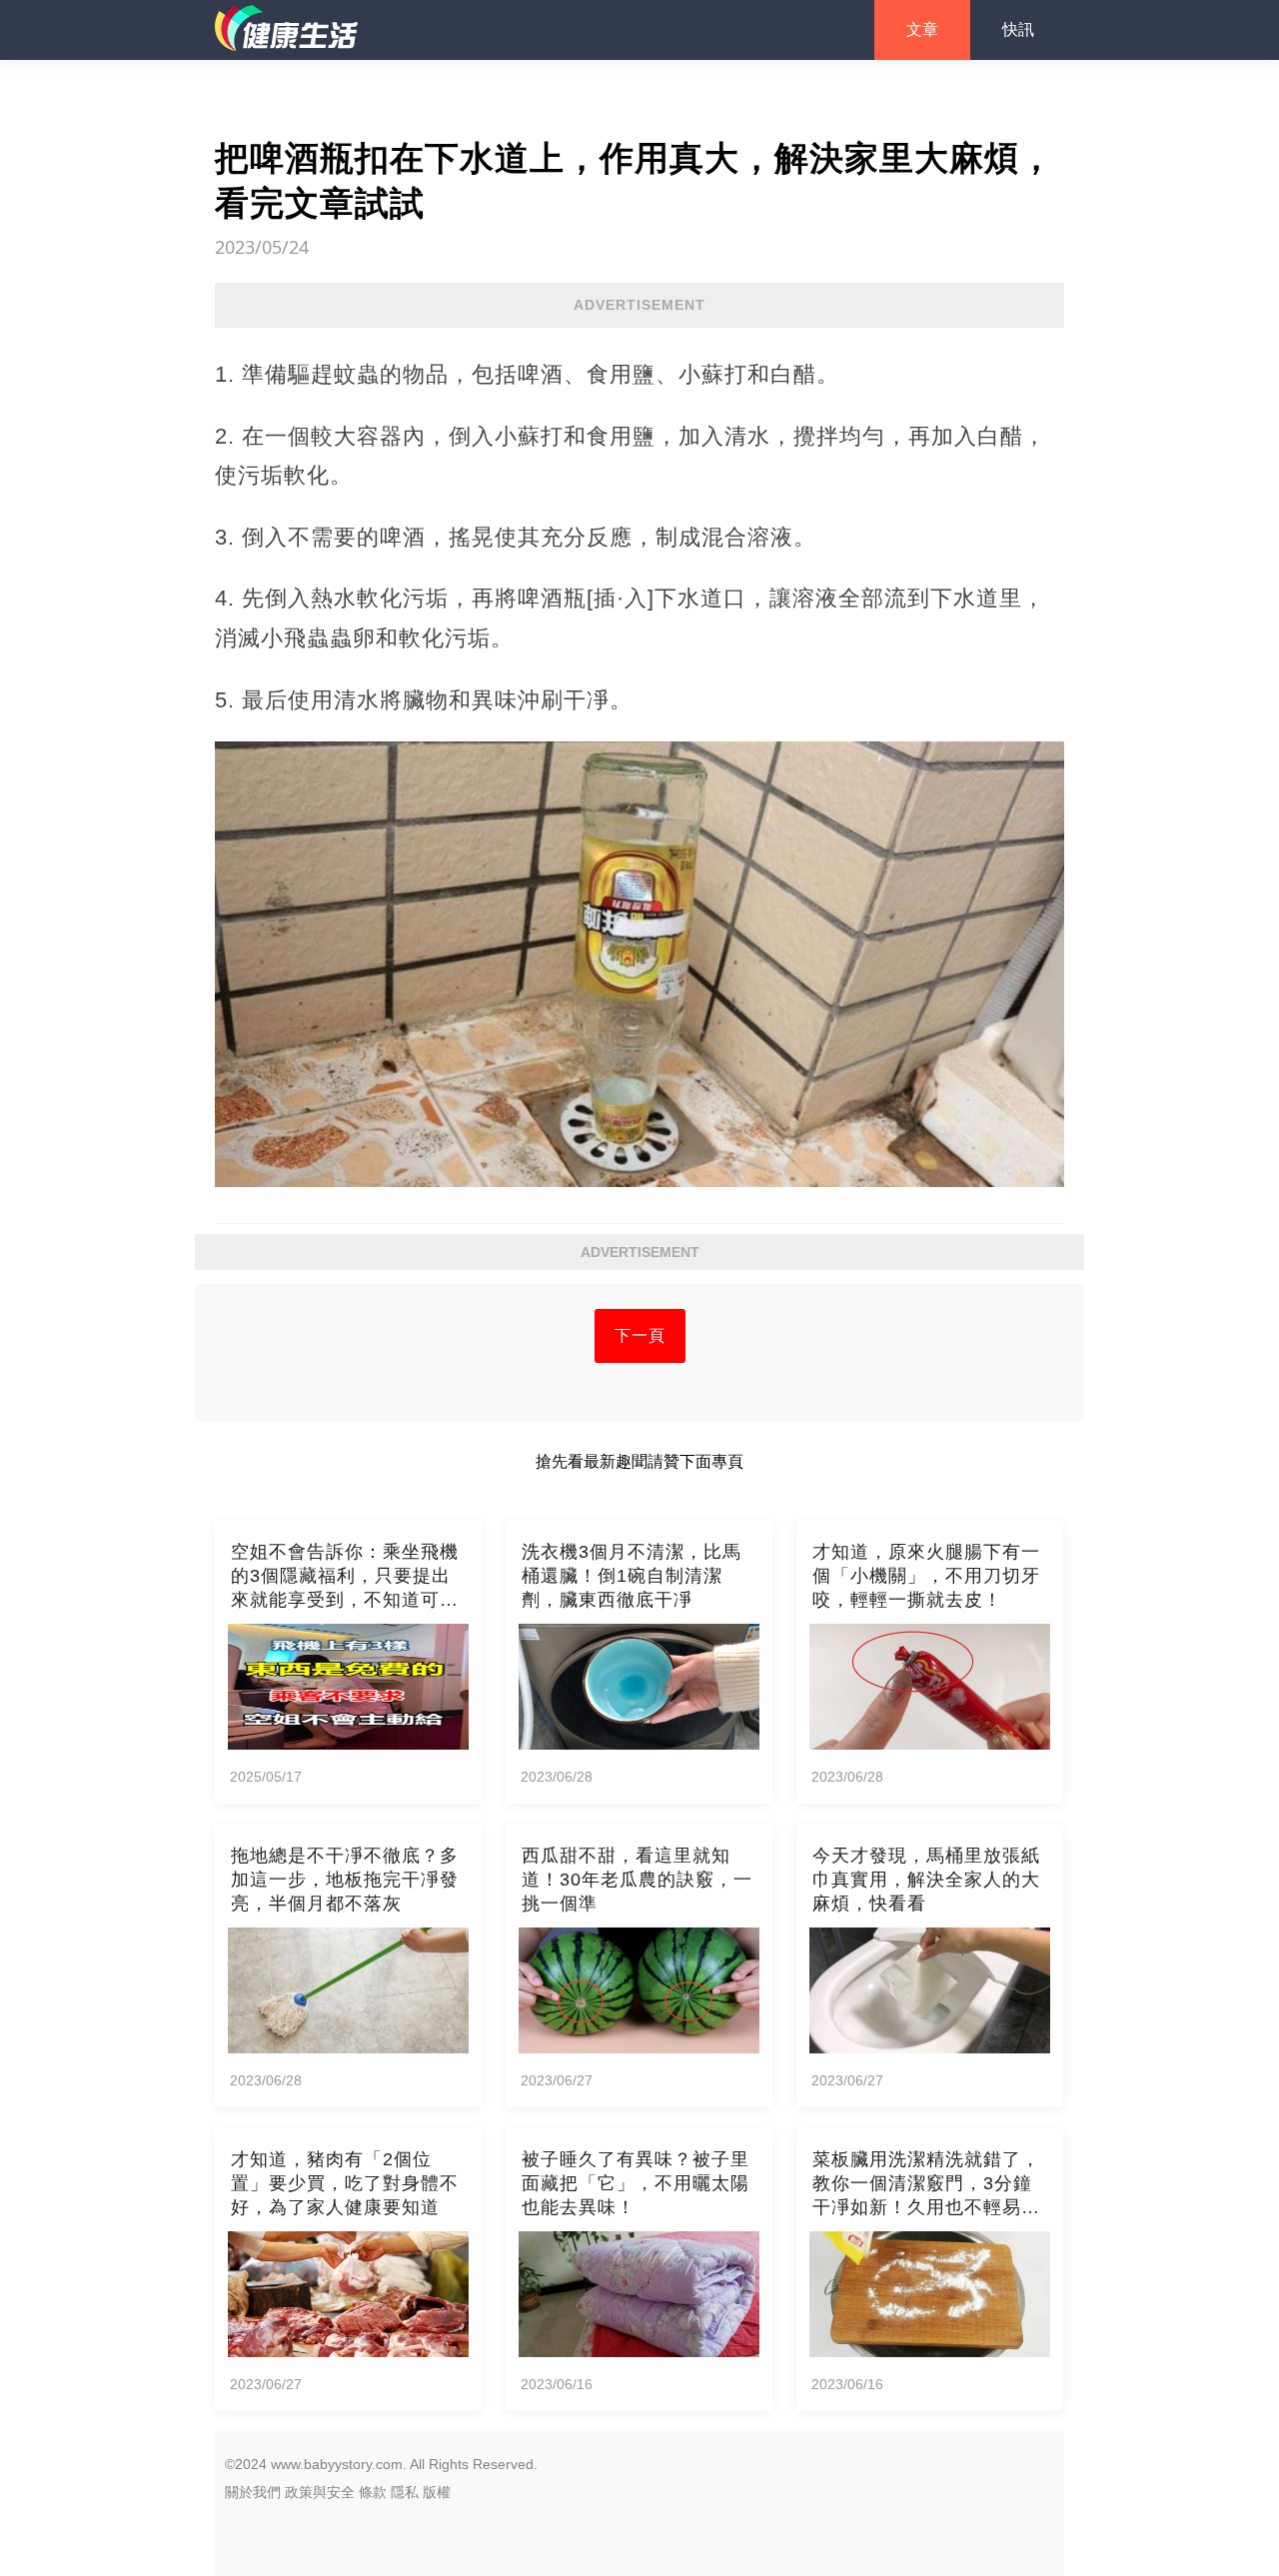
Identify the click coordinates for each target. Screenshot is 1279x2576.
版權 (437, 2492)
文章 (922, 29)
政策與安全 (320, 2492)
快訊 (1018, 29)
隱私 (405, 2492)
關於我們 (253, 2492)
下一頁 (640, 1335)
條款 (373, 2492)
